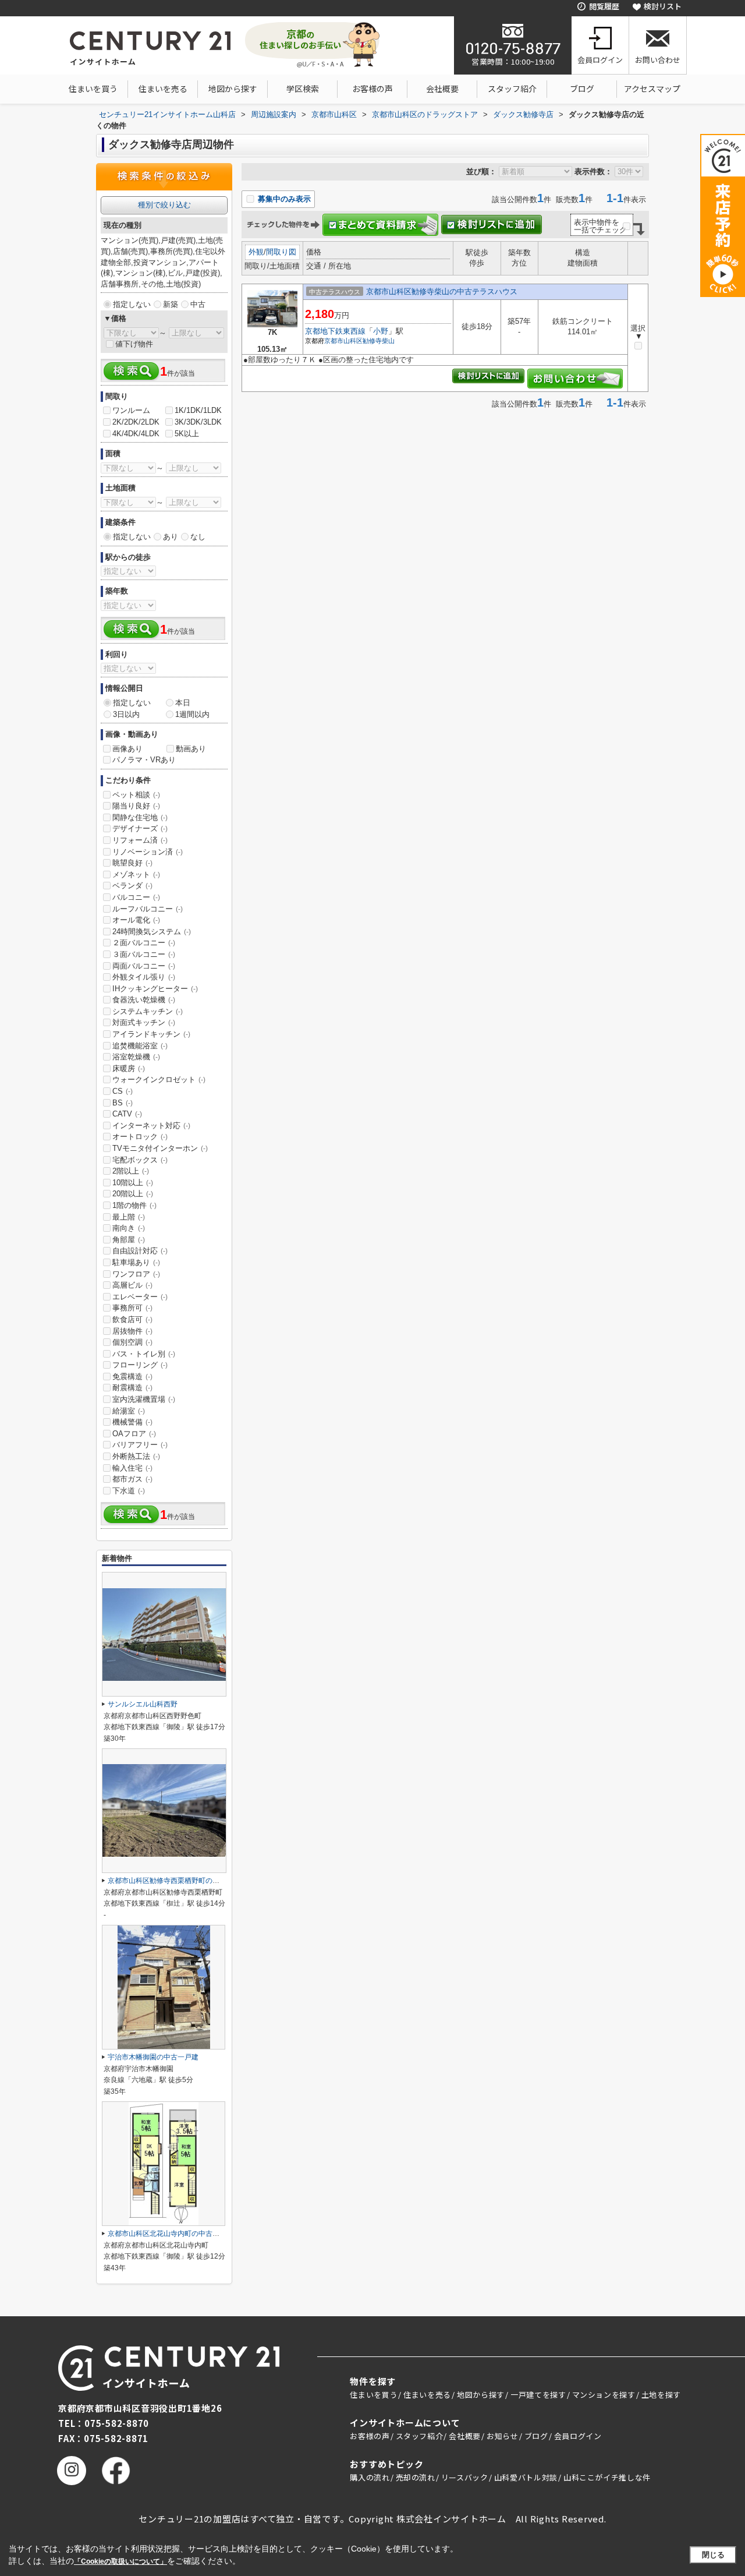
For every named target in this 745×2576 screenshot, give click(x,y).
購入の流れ (370, 2477)
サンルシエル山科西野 (143, 1704)
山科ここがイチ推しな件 (607, 2477)
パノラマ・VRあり (144, 760)
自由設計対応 (140, 1251)
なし (198, 537)
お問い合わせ (658, 60)
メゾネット (136, 874)
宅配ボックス (140, 1160)
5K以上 (187, 434)
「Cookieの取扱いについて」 (120, 2561)
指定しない (132, 304)
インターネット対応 (151, 1126)
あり (171, 537)
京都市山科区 (343, 341)
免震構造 (132, 1377)
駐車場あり (136, 1262)
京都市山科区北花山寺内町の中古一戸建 (171, 2234)
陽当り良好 (136, 806)
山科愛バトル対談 (526, 2477)
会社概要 (442, 89)
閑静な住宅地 (140, 817)
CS (123, 1091)
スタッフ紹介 (512, 89)
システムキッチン (148, 1011)
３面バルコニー (144, 954)
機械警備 (132, 1422)
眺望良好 (132, 863)
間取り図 (281, 252)
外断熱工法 (136, 1456)
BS (123, 1103)
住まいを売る (163, 89)
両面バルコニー (144, 966)
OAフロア (134, 1434)
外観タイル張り (144, 977)
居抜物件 (132, 1331)
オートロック (140, 1137)
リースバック (465, 2477)
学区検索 (303, 89)
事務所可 (132, 1308)
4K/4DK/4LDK (136, 434)
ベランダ (132, 886)
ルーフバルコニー (148, 909)
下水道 (129, 1491)
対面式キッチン (144, 1022)
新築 (171, 304)
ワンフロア (136, 1274)
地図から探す (233, 89)
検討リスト (663, 6)
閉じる (713, 2555)
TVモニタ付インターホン (160, 1148)
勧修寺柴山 (379, 341)
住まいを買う (93, 89)
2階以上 (131, 1171)
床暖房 (129, 1068)
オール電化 (136, 920)
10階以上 (133, 1183)
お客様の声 (372, 89)
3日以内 (126, 714)
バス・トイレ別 (144, 1354)
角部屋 (129, 1240)
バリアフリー (140, 1445)
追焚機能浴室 (140, 1046)
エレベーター (140, 1297)
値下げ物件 (134, 344)
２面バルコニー (144, 943)
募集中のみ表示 (283, 199)
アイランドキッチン (151, 1034)
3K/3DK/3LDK (198, 422)
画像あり (127, 749)
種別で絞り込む (164, 205)
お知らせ (503, 2436)
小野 (381, 331)
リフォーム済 (140, 840)
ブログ (582, 89)
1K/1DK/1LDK (198, 410)
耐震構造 (132, 1388)
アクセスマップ (652, 89)
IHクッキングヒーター (155, 989)
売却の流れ (416, 2477)
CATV (127, 1114)
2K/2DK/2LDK (136, 422)
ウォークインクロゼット (159, 1079)
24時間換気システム (152, 932)
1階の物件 (134, 1205)
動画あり (191, 749)
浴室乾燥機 (136, 1057)
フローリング (140, 1365)
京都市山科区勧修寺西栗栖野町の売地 (167, 1881)
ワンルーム (131, 410)
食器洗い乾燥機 (144, 1000)
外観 (256, 252)
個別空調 (132, 1342)
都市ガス (132, 1479)
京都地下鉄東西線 (335, 331)
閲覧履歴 (604, 6)
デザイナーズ (140, 828)
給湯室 (129, 1411)
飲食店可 (132, 1319)
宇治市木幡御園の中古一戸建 (153, 2057)
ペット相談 (136, 795)
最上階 (129, 1217)
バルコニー (136, 897)
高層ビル (132, 1285)
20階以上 (133, 1194)
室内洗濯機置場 (144, 1399)
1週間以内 (192, 714)
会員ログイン (600, 60)
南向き (129, 1228)
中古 (198, 304)
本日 (183, 703)
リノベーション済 (148, 852)
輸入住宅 (132, 1468)
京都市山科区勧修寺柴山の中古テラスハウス (442, 291)
